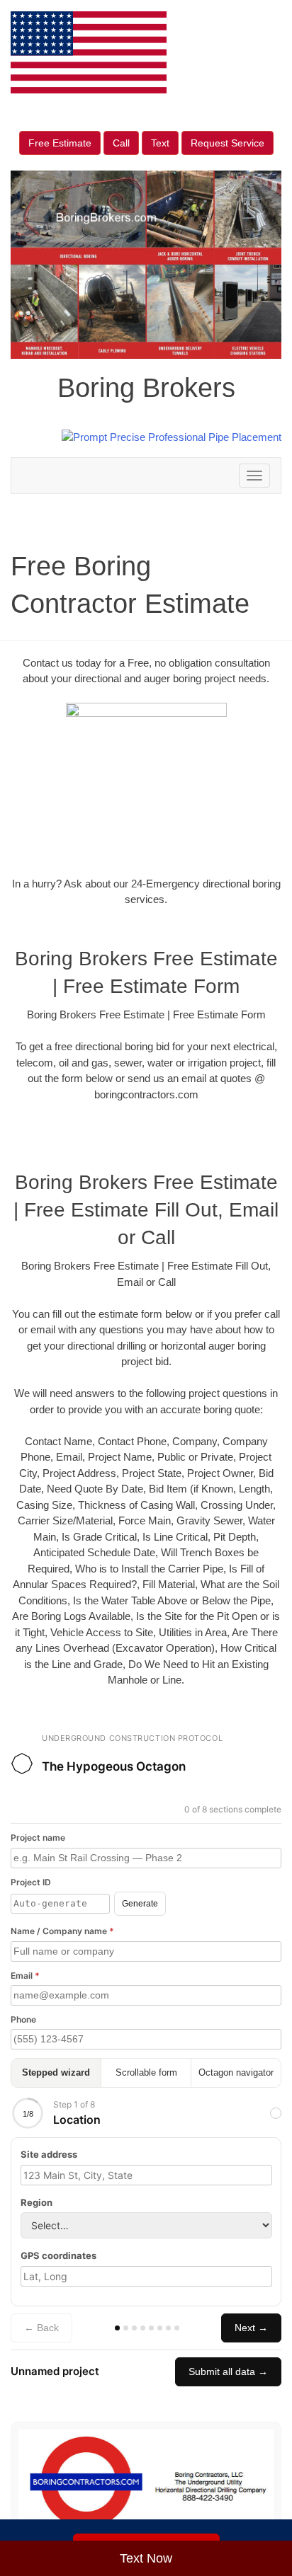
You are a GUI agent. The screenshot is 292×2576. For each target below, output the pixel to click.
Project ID (31, 1882)
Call (121, 143)
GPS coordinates (58, 2255)
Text (160, 143)
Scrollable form (146, 2072)
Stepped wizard (56, 2072)
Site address (49, 2154)
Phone (23, 2019)
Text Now (146, 2558)
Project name (38, 1838)
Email (25, 1976)
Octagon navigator (236, 2072)
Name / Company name (62, 1931)
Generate (140, 1904)
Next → (251, 2328)
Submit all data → (228, 2371)
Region (36, 2202)
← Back (41, 2328)
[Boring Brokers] (146, 2482)
